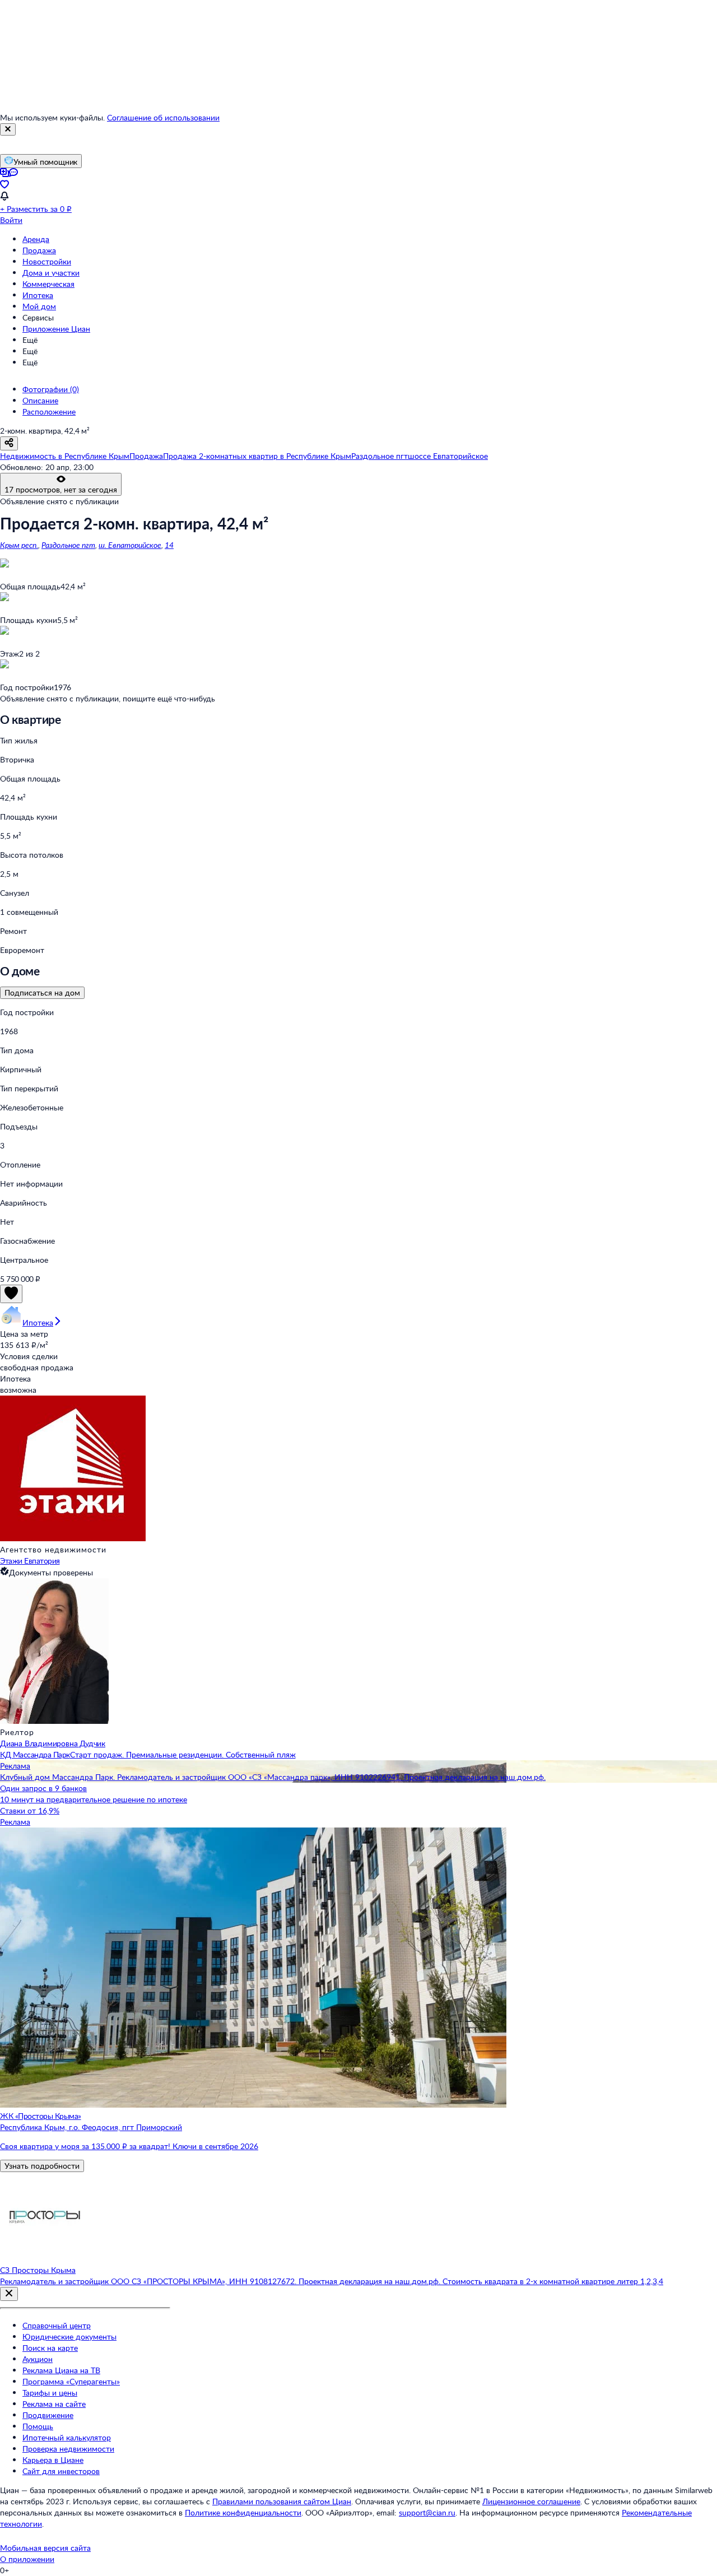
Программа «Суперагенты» (71, 2381)
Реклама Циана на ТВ (61, 2370)
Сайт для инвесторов (61, 2471)
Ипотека (38, 295)
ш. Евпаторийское (130, 545)
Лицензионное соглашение (531, 2501)
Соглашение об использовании (163, 117)
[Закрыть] (8, 129)
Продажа (39, 250)
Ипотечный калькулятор (67, 2437)
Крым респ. (19, 545)
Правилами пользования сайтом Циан (282, 2501)
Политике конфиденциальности (243, 2512)
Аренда (36, 239)
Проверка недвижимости (68, 2449)
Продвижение (48, 2415)
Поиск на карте (50, 2348)
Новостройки (47, 261)
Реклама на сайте (54, 2404)
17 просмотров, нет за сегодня (61, 489)
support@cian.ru (427, 2512)
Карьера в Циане (53, 2460)
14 (169, 545)
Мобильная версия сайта (45, 2548)
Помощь (38, 2426)
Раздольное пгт (68, 545)
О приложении (27, 2559)
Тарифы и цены (50, 2393)
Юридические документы (69, 2336)
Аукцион (38, 2359)
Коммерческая (48, 284)
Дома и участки (51, 273)
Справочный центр (57, 2325)
